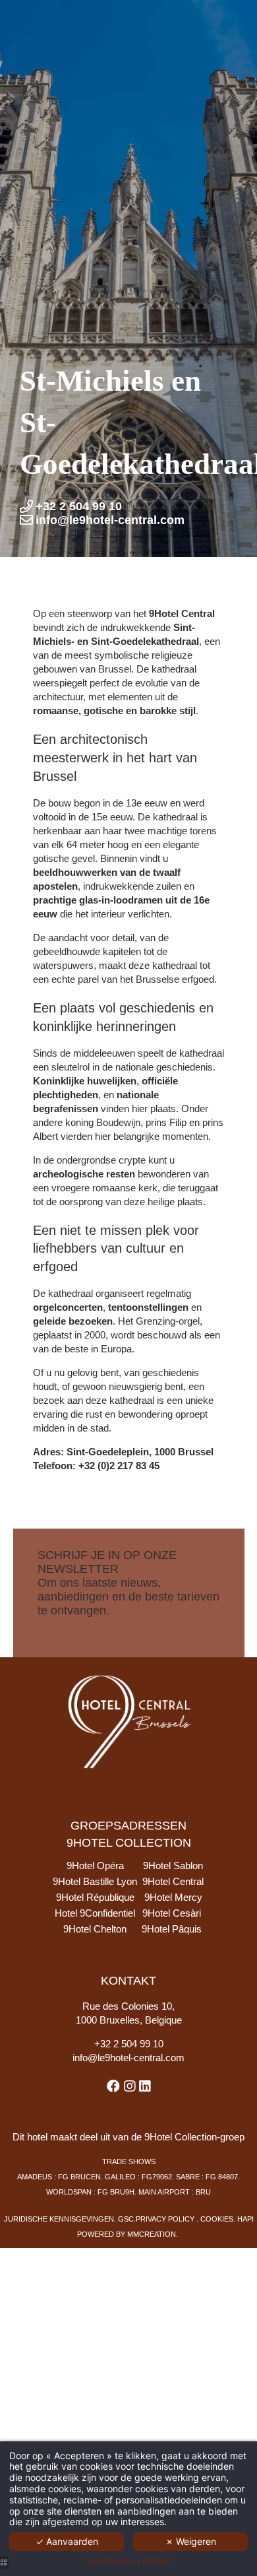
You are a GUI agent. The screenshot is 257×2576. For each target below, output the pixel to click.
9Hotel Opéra (95, 1866)
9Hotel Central (173, 1881)
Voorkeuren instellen (129, 2561)
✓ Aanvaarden (67, 2541)
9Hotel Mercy (173, 1897)
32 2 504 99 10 (132, 2044)
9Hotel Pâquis (172, 1929)
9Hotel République (95, 1897)
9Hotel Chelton (95, 1929)
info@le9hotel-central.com (128, 2058)
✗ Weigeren (191, 2541)
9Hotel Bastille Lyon (95, 1881)
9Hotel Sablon (173, 1866)
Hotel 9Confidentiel (95, 1913)
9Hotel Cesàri (172, 1913)
